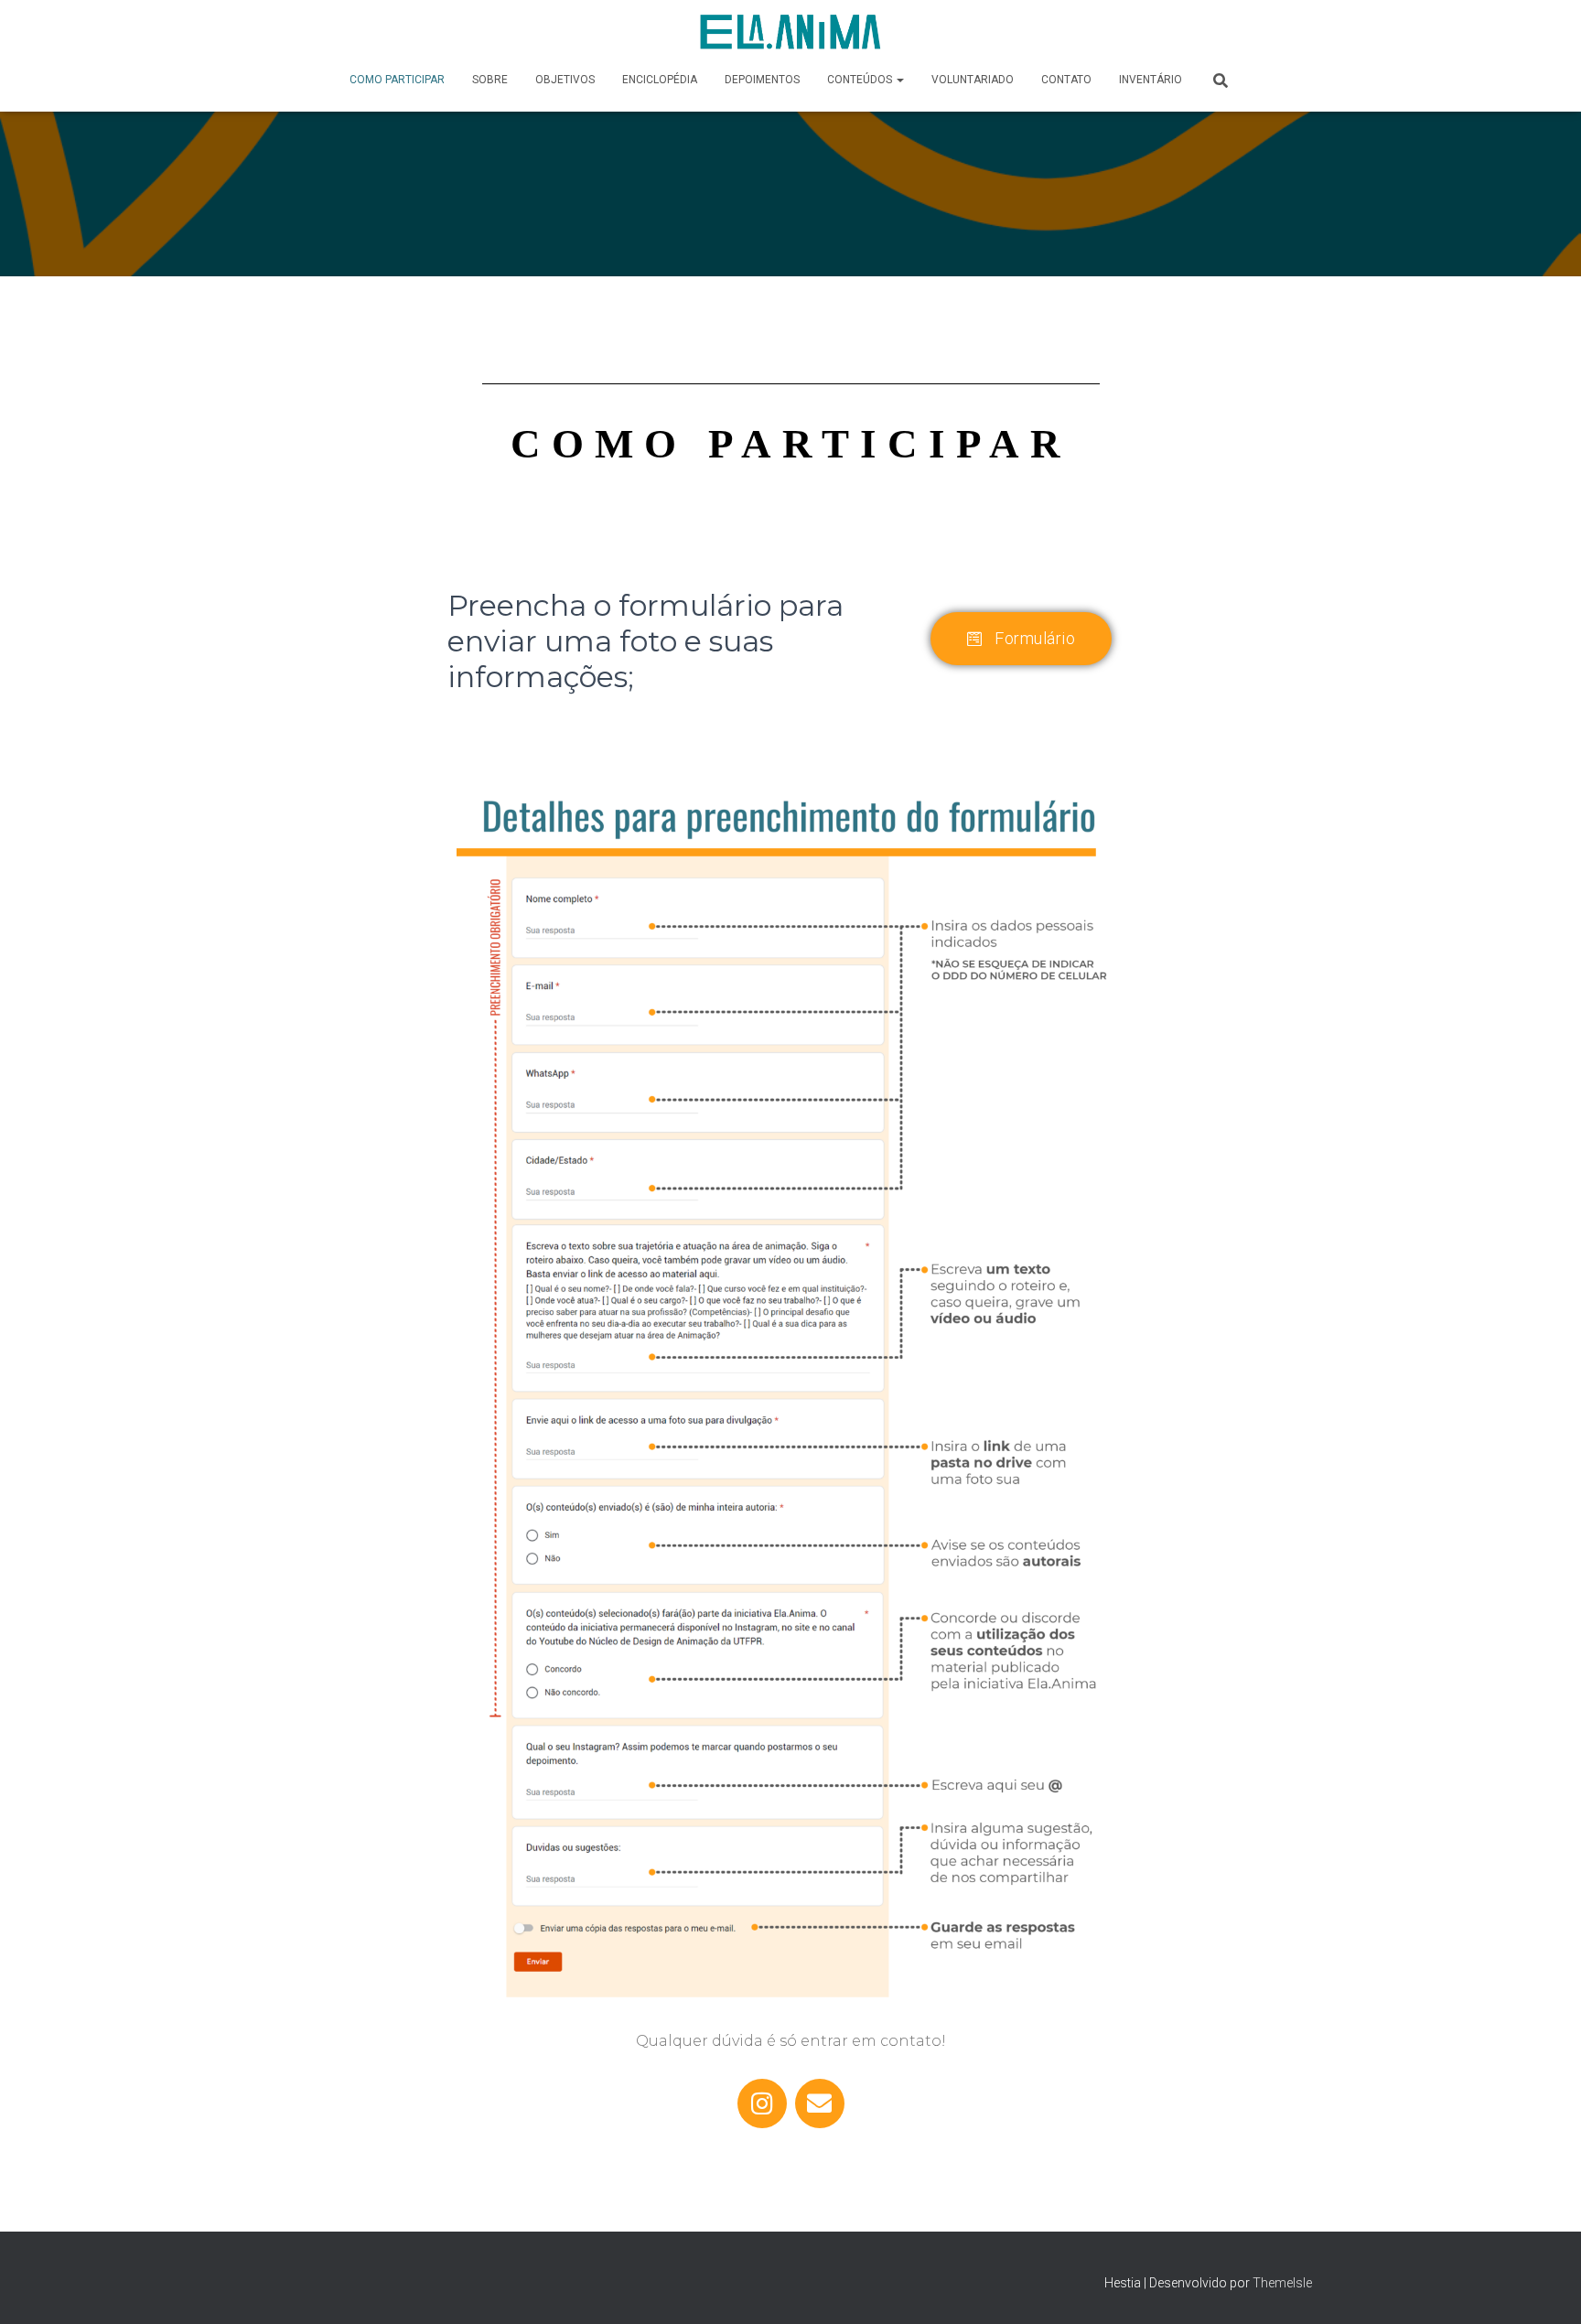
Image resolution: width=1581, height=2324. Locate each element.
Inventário (1151, 80)
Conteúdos (861, 80)
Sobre (490, 80)
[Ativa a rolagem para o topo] (1545, 2287)
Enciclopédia (660, 80)
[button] (899, 80)
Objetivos (565, 80)
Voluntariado (973, 80)
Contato (1066, 80)
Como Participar (397, 80)
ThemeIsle (1282, 2283)
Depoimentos (762, 80)
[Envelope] (820, 2103)
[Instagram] (762, 2103)
